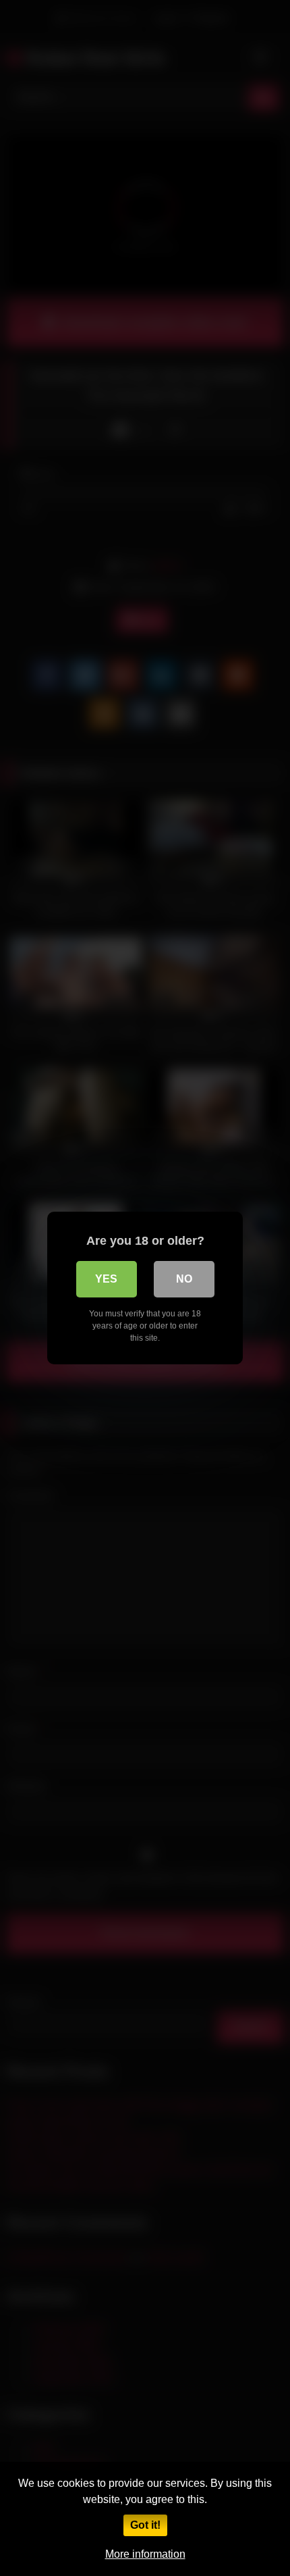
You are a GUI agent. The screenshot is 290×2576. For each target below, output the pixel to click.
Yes (106, 1279)
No (184, 1279)
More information (145, 2554)
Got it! (145, 2525)
